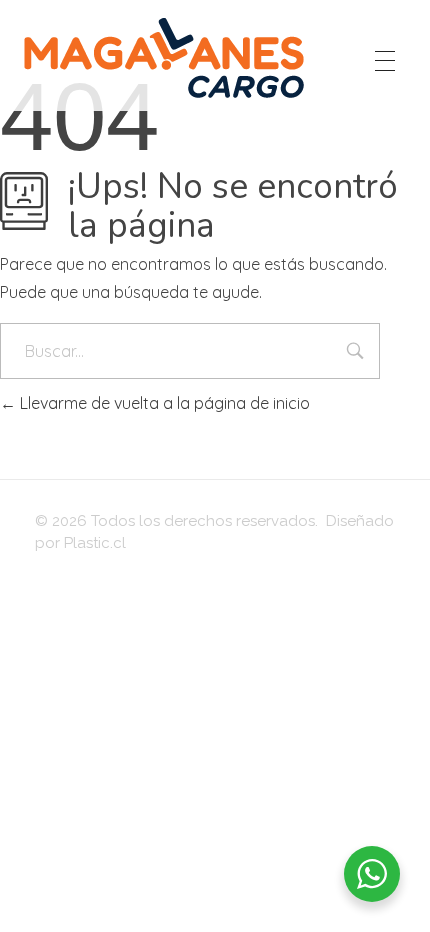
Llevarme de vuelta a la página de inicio (163, 403)
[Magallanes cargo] (164, 57)
